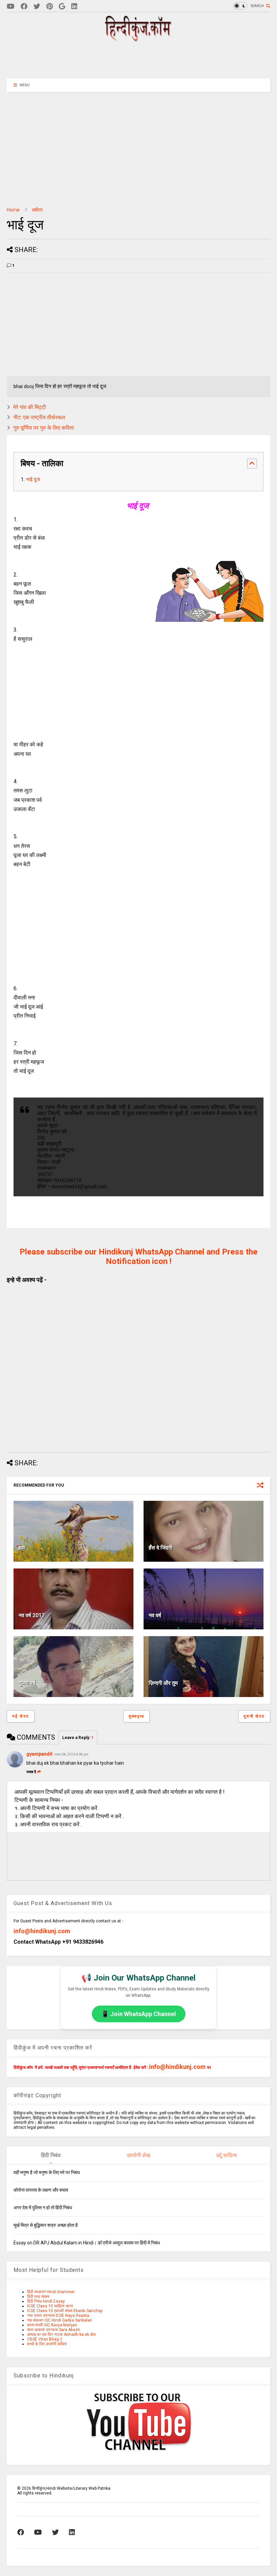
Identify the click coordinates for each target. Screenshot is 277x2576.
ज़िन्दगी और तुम (163, 1683)
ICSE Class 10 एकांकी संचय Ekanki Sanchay (65, 2311)
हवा (22, 1548)
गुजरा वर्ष (27, 1683)
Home (13, 210)
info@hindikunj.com (42, 1931)
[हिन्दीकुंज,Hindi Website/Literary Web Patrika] (138, 40)
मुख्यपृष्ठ (136, 1716)
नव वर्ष (155, 1615)
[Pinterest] (49, 7)
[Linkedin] (74, 7)
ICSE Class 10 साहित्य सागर (50, 2306)
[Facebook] (24, 7)
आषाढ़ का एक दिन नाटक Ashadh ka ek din (61, 2334)
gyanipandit (40, 1754)
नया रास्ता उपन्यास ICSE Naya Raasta (58, 2315)
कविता (37, 210)
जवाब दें (31, 1772)
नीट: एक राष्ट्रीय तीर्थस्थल (39, 417)
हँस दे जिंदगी (160, 1548)
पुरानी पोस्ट (254, 1716)
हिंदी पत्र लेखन (38, 2297)
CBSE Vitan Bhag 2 (45, 2339)
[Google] (62, 7)
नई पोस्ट (21, 1716)
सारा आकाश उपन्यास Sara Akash (54, 2330)
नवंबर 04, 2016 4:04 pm (71, 1754)
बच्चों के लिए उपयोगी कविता (47, 2344)
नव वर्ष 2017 (32, 1615)
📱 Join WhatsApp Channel (139, 2014)
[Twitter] (37, 7)
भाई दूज (34, 479)
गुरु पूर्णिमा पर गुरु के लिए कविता (44, 428)
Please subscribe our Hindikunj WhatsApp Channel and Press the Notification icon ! (138, 1257)
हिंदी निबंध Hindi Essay (46, 2301)
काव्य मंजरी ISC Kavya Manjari (52, 2325)
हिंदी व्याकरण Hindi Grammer (51, 2292)
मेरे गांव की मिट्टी (30, 407)
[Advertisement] (138, 60)
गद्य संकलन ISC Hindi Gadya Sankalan (60, 2320)
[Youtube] (11, 7)
